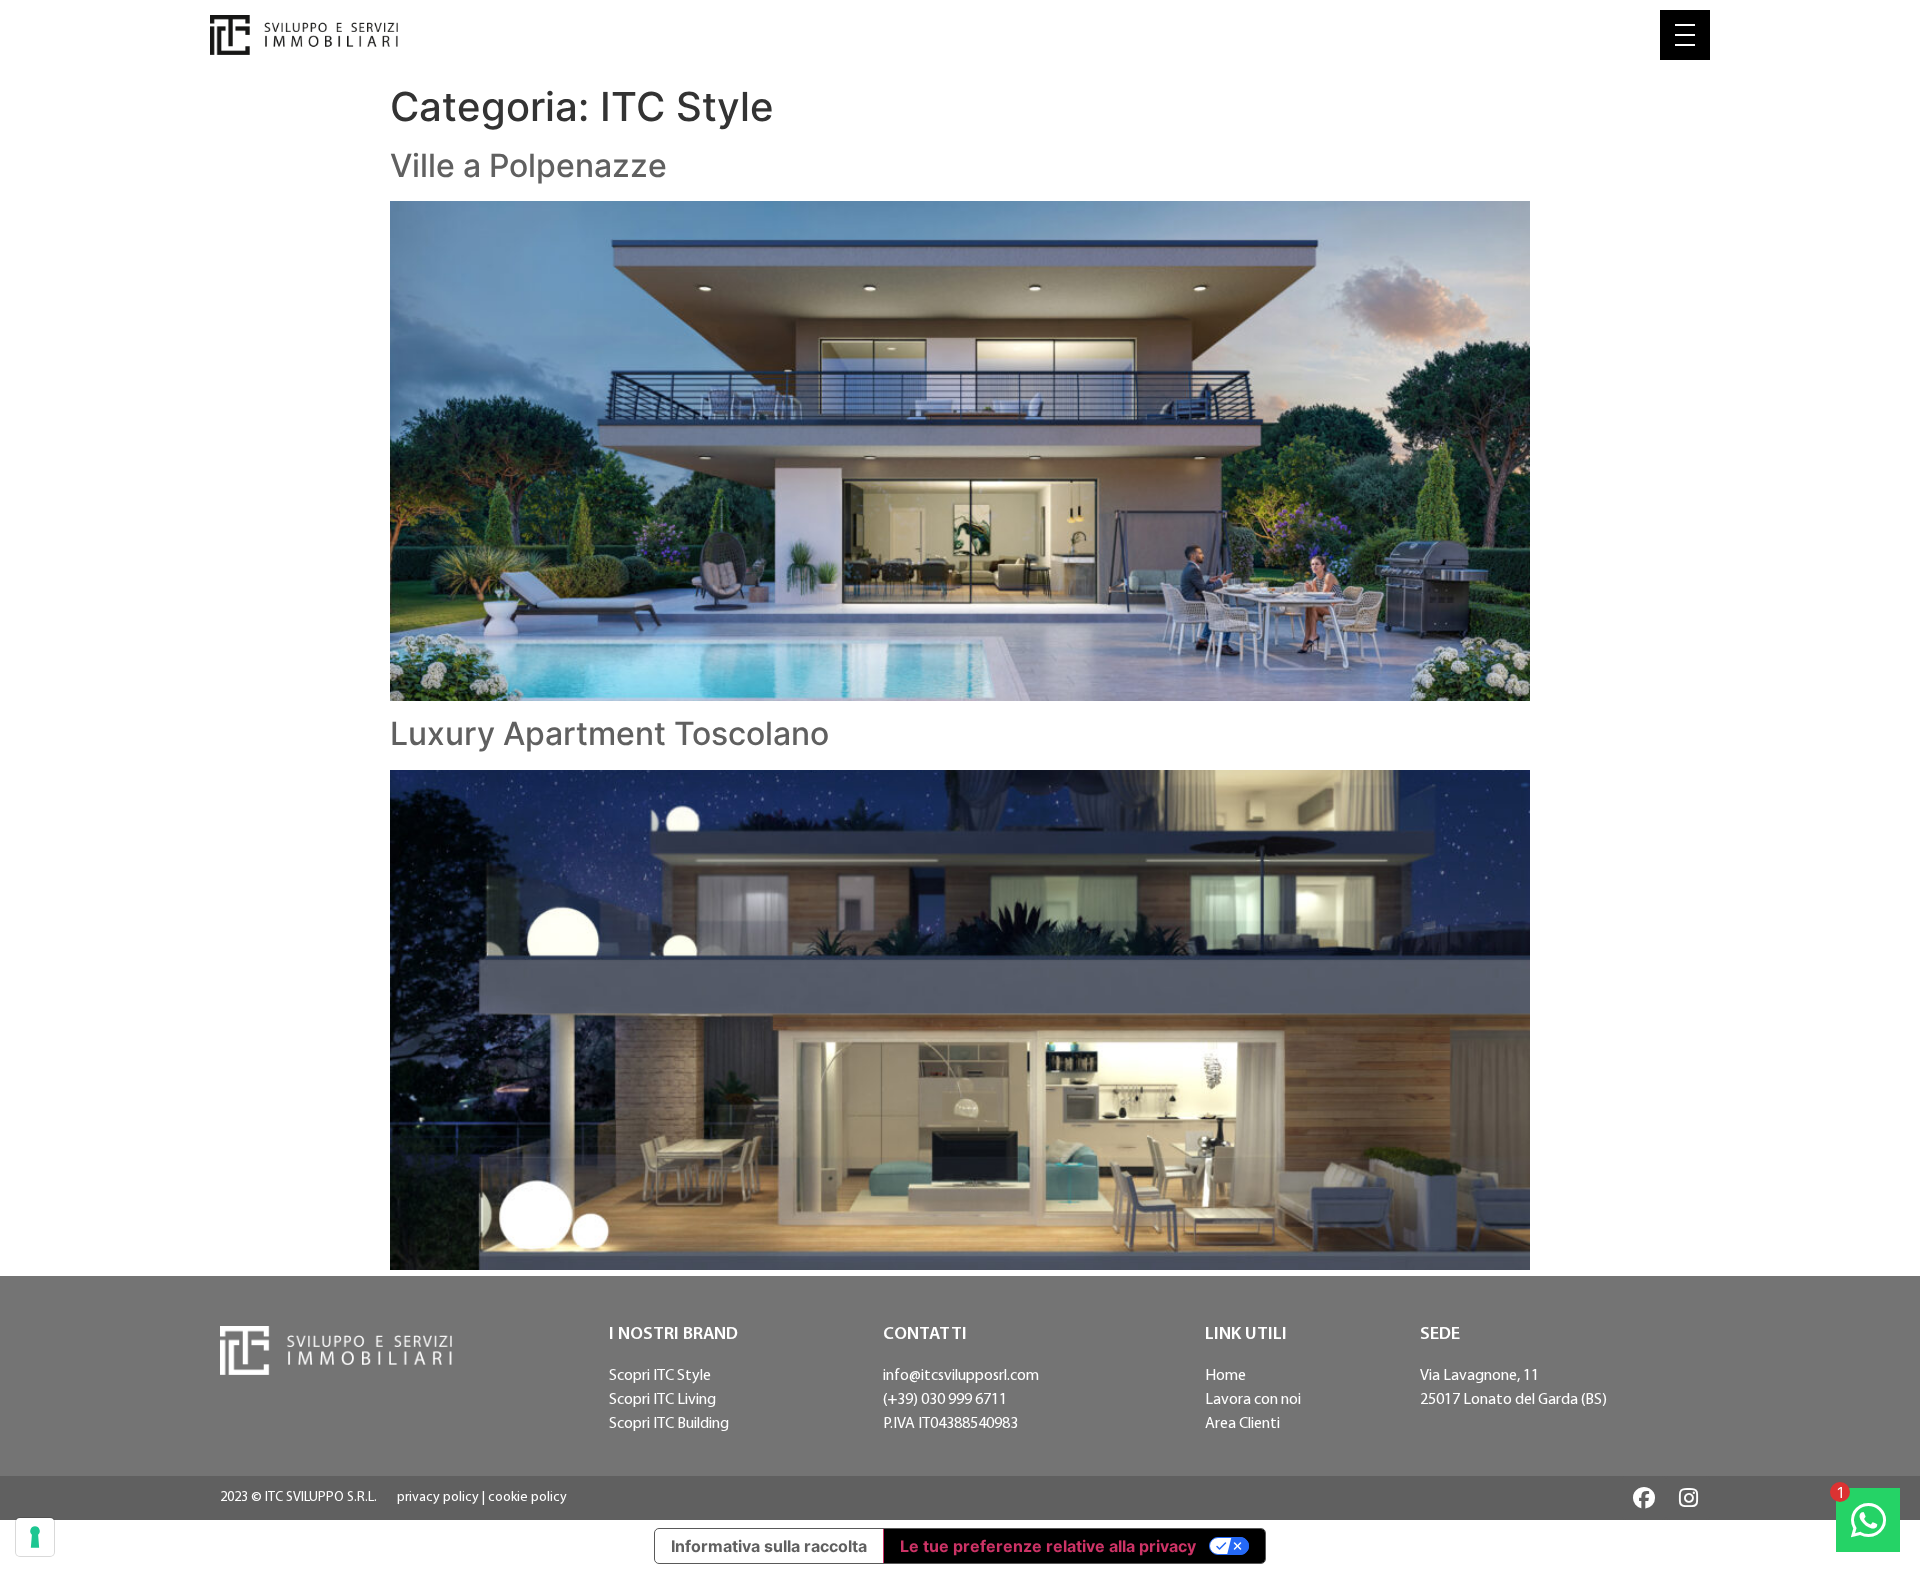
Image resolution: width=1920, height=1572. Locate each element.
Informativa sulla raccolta (769, 1546)
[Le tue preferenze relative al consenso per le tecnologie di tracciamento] (35, 1537)
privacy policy (438, 1497)
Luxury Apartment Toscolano (609, 733)
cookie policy (527, 1497)
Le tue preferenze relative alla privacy (1048, 1546)
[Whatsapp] (1868, 1520)
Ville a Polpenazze (528, 165)
